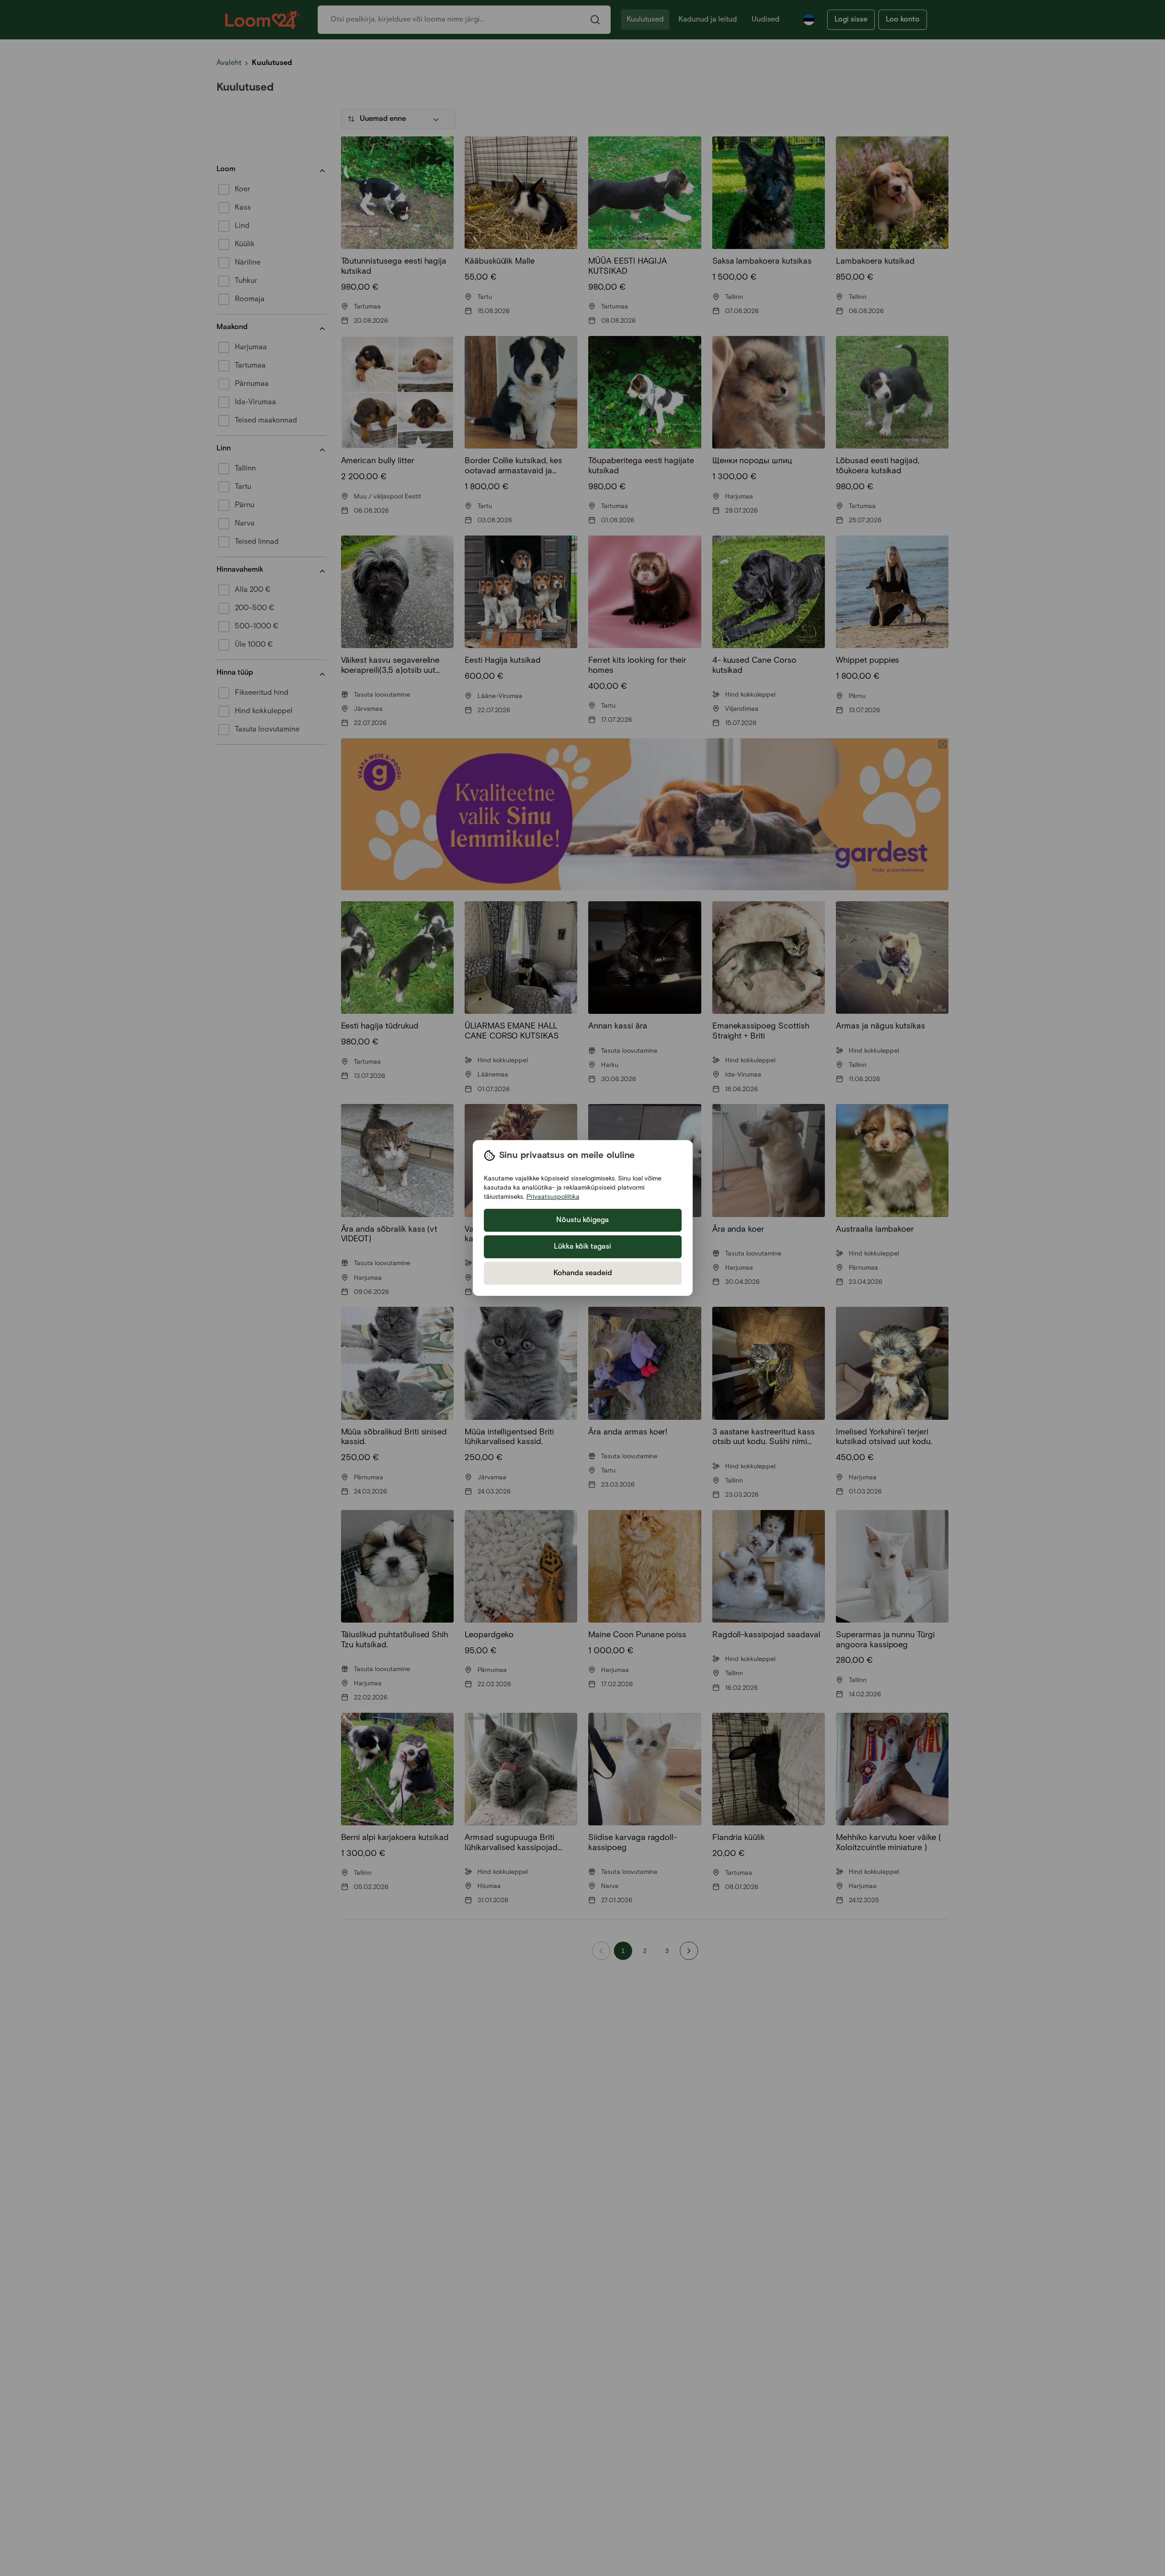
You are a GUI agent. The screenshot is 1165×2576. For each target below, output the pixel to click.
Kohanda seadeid (583, 1273)
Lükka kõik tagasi (582, 1247)
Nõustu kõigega (582, 1220)
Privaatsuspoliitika (553, 1197)
